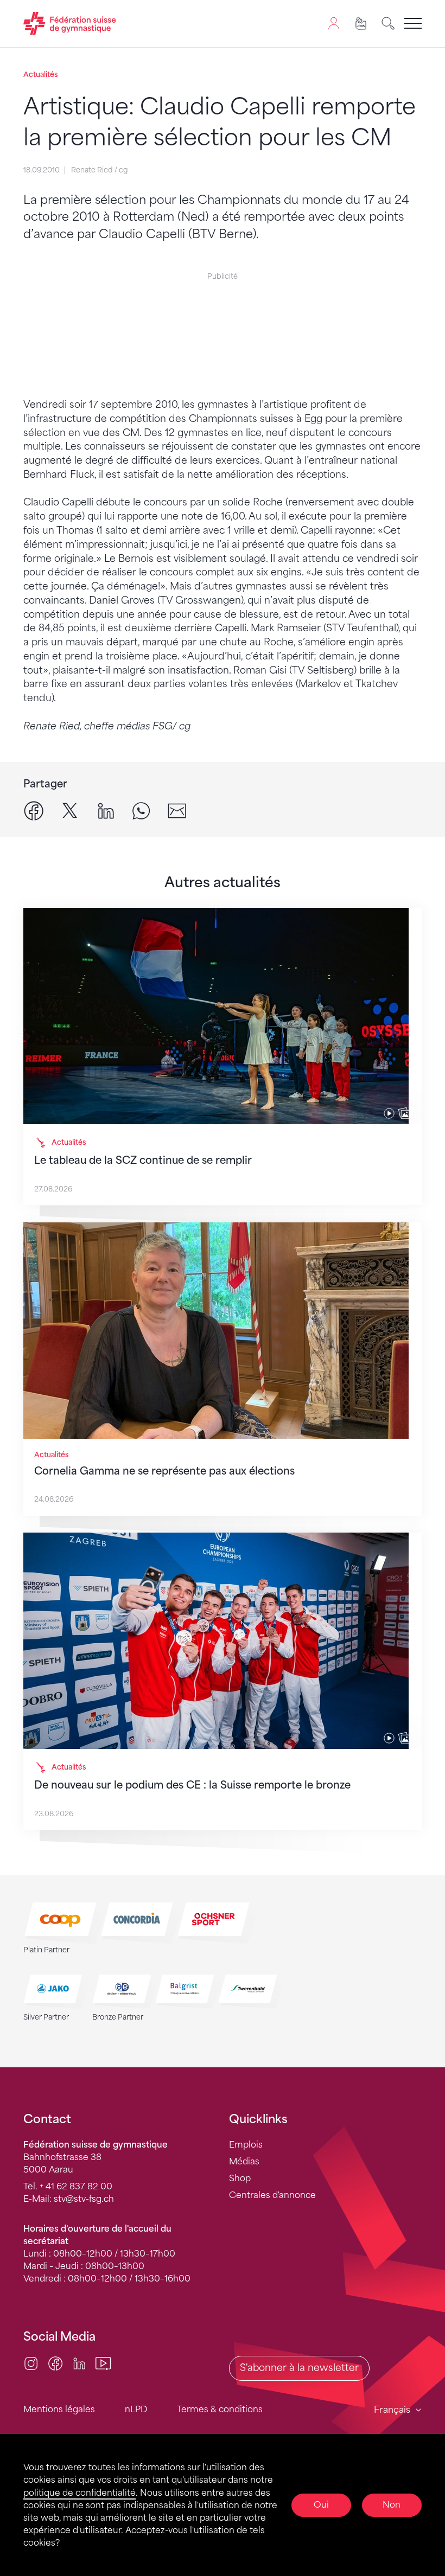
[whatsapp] (141, 810)
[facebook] (34, 810)
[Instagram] (31, 2363)
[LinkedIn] (79, 2363)
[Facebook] (55, 2363)
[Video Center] (103, 2363)
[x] (70, 810)
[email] (177, 810)
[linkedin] (106, 810)
